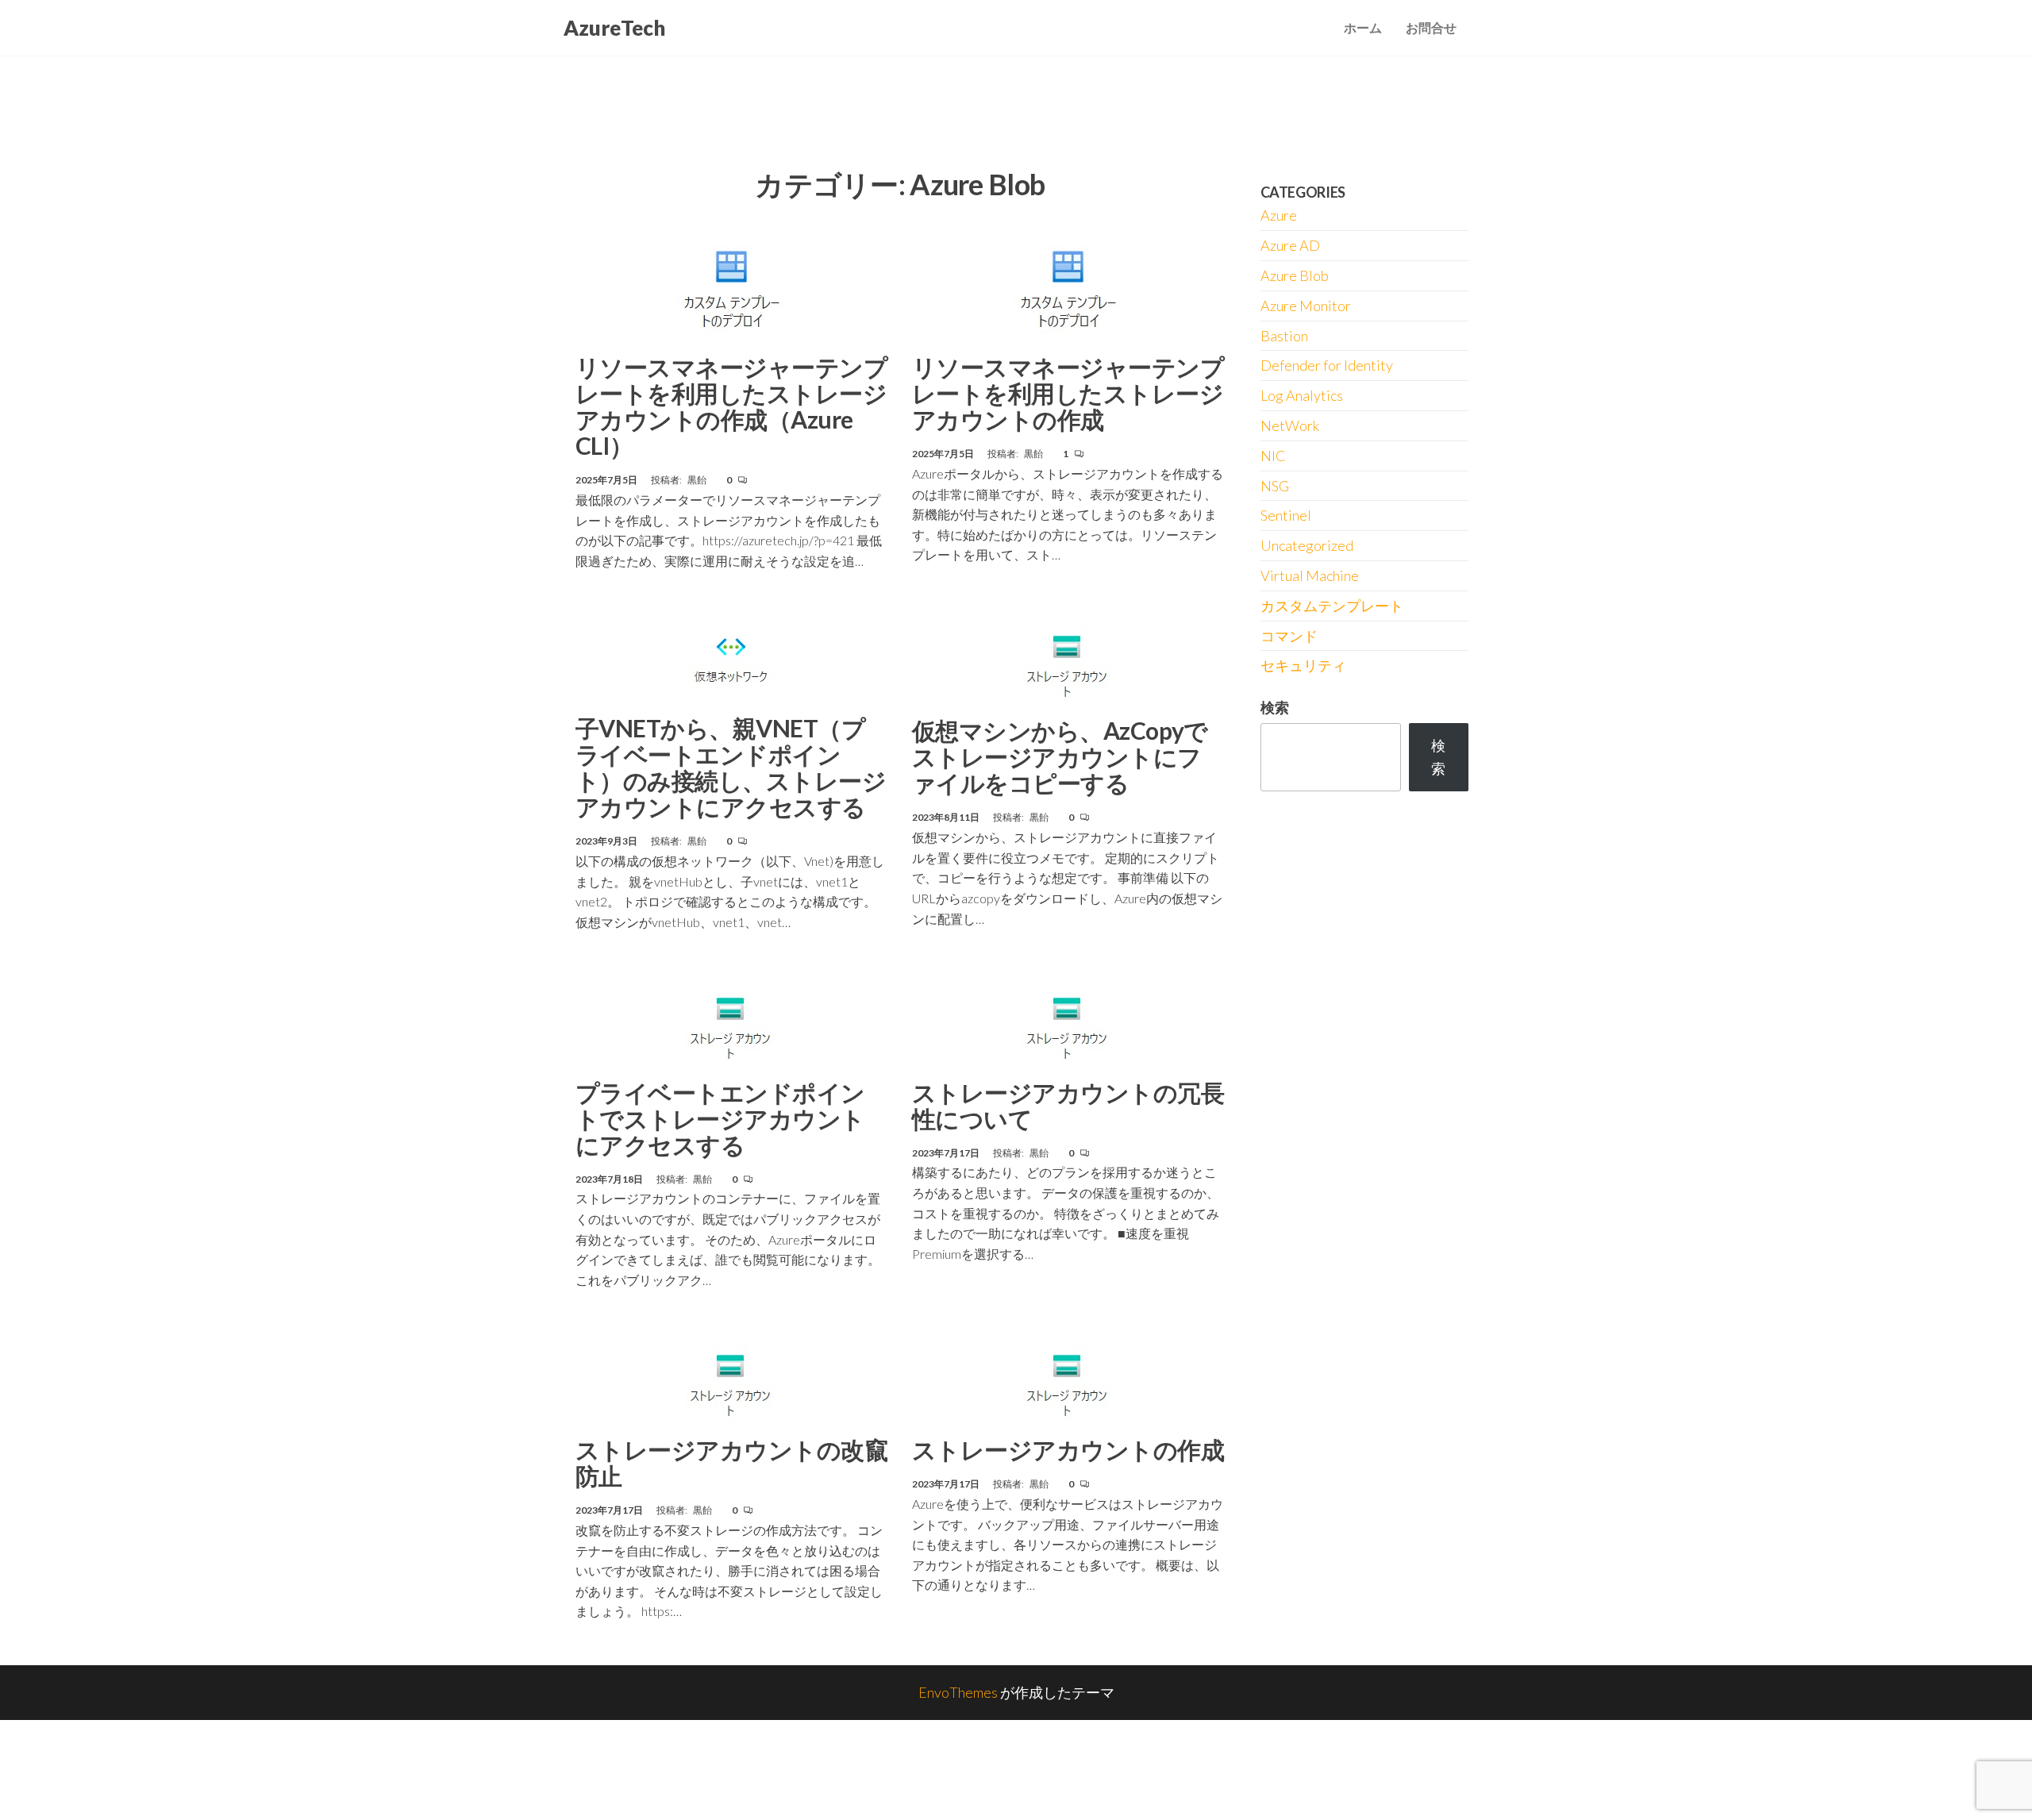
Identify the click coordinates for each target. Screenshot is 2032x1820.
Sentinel (1286, 515)
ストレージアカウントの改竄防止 (731, 1462)
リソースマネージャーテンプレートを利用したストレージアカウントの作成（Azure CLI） (731, 406)
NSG (1275, 486)
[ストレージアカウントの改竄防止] (732, 1385)
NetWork (1290, 425)
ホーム (1363, 27)
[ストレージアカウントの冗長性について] (1068, 1028)
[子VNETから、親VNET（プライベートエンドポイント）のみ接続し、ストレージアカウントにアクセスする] (732, 665)
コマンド (1289, 636)
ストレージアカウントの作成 (1068, 1449)
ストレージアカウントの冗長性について (1068, 1105)
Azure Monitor (1306, 306)
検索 (1275, 707)
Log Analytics (1302, 395)
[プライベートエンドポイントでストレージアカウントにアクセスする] (732, 1028)
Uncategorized (1307, 545)
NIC (1273, 456)
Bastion (1284, 336)
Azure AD (1290, 245)
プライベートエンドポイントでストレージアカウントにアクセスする (720, 1118)
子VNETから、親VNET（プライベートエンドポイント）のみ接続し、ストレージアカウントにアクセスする (731, 767)
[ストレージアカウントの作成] (1068, 1385)
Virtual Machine (1310, 575)
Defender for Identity (1327, 365)
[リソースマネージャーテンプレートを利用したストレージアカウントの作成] (1068, 287)
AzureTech (614, 28)
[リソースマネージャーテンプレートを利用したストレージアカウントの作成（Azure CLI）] (731, 287)
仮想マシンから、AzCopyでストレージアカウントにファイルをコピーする (1060, 756)
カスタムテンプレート (1332, 606)
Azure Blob (1295, 275)
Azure (1279, 215)
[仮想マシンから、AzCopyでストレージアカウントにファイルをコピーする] (1068, 666)
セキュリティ (1303, 665)
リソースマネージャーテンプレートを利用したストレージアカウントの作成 (1068, 393)
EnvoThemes (958, 1692)
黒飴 (698, 480)
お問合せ (1431, 27)
